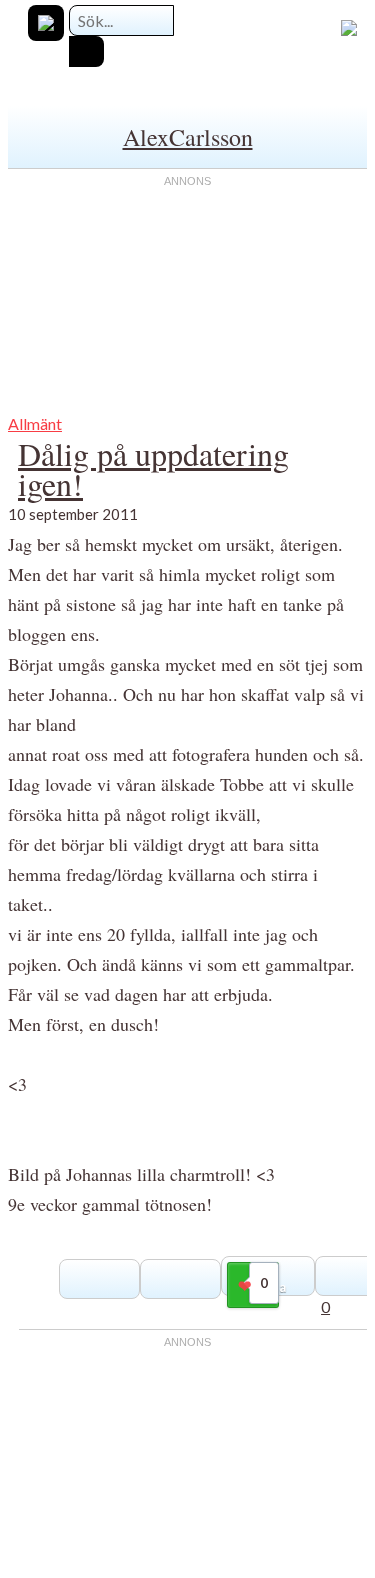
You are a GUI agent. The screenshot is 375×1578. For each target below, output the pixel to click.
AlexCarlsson (188, 137)
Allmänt (35, 423)
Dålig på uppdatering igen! (153, 468)
